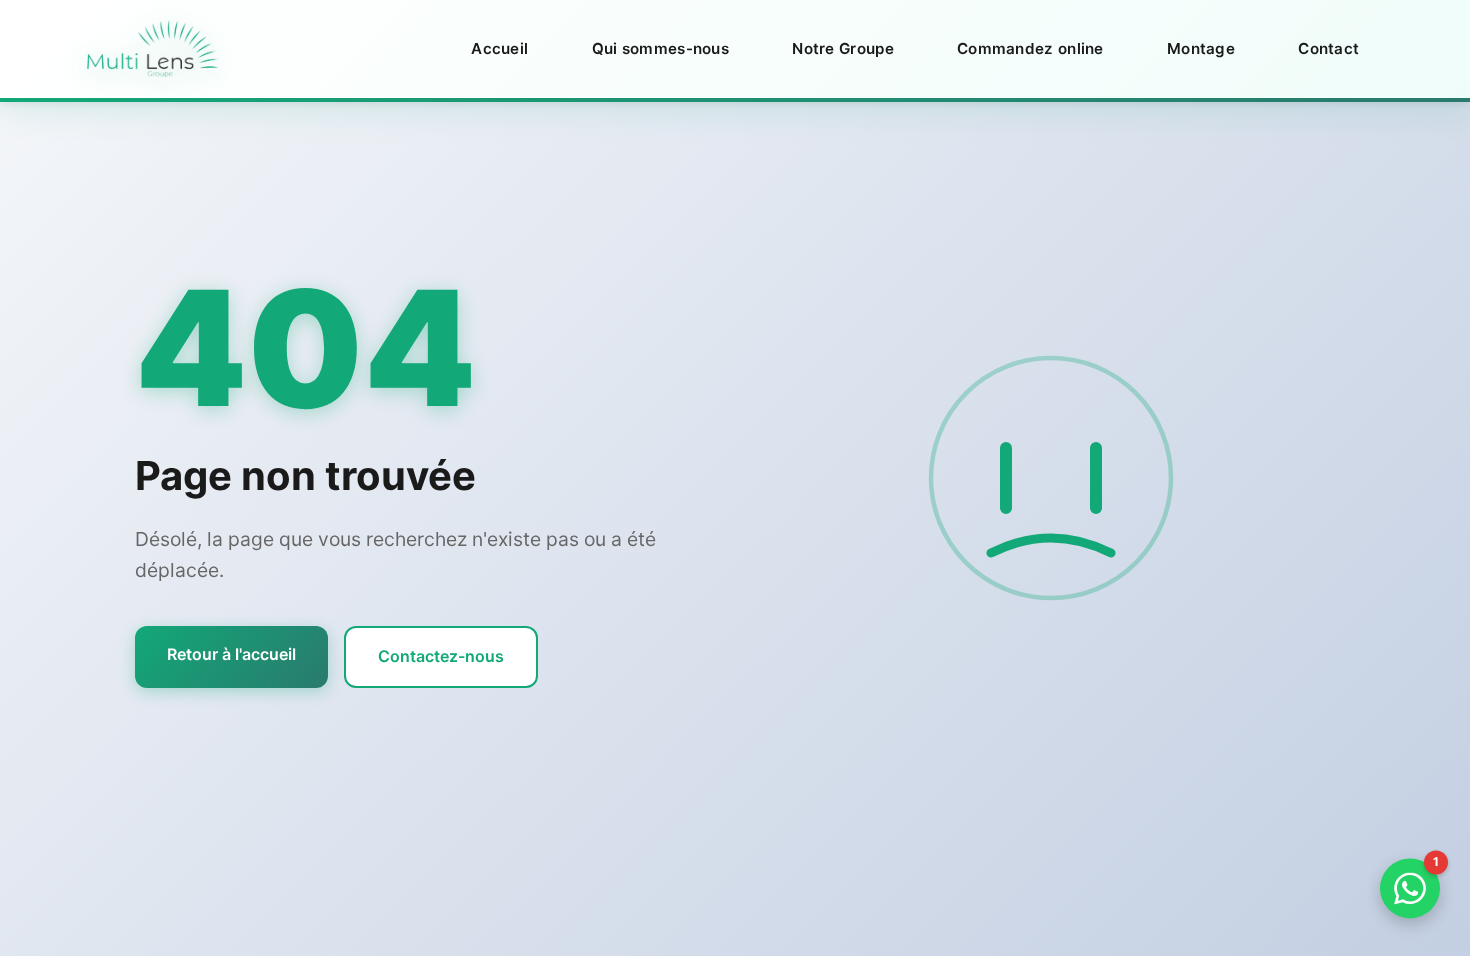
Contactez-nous (441, 656)
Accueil (499, 48)
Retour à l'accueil (231, 654)
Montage (1201, 48)
